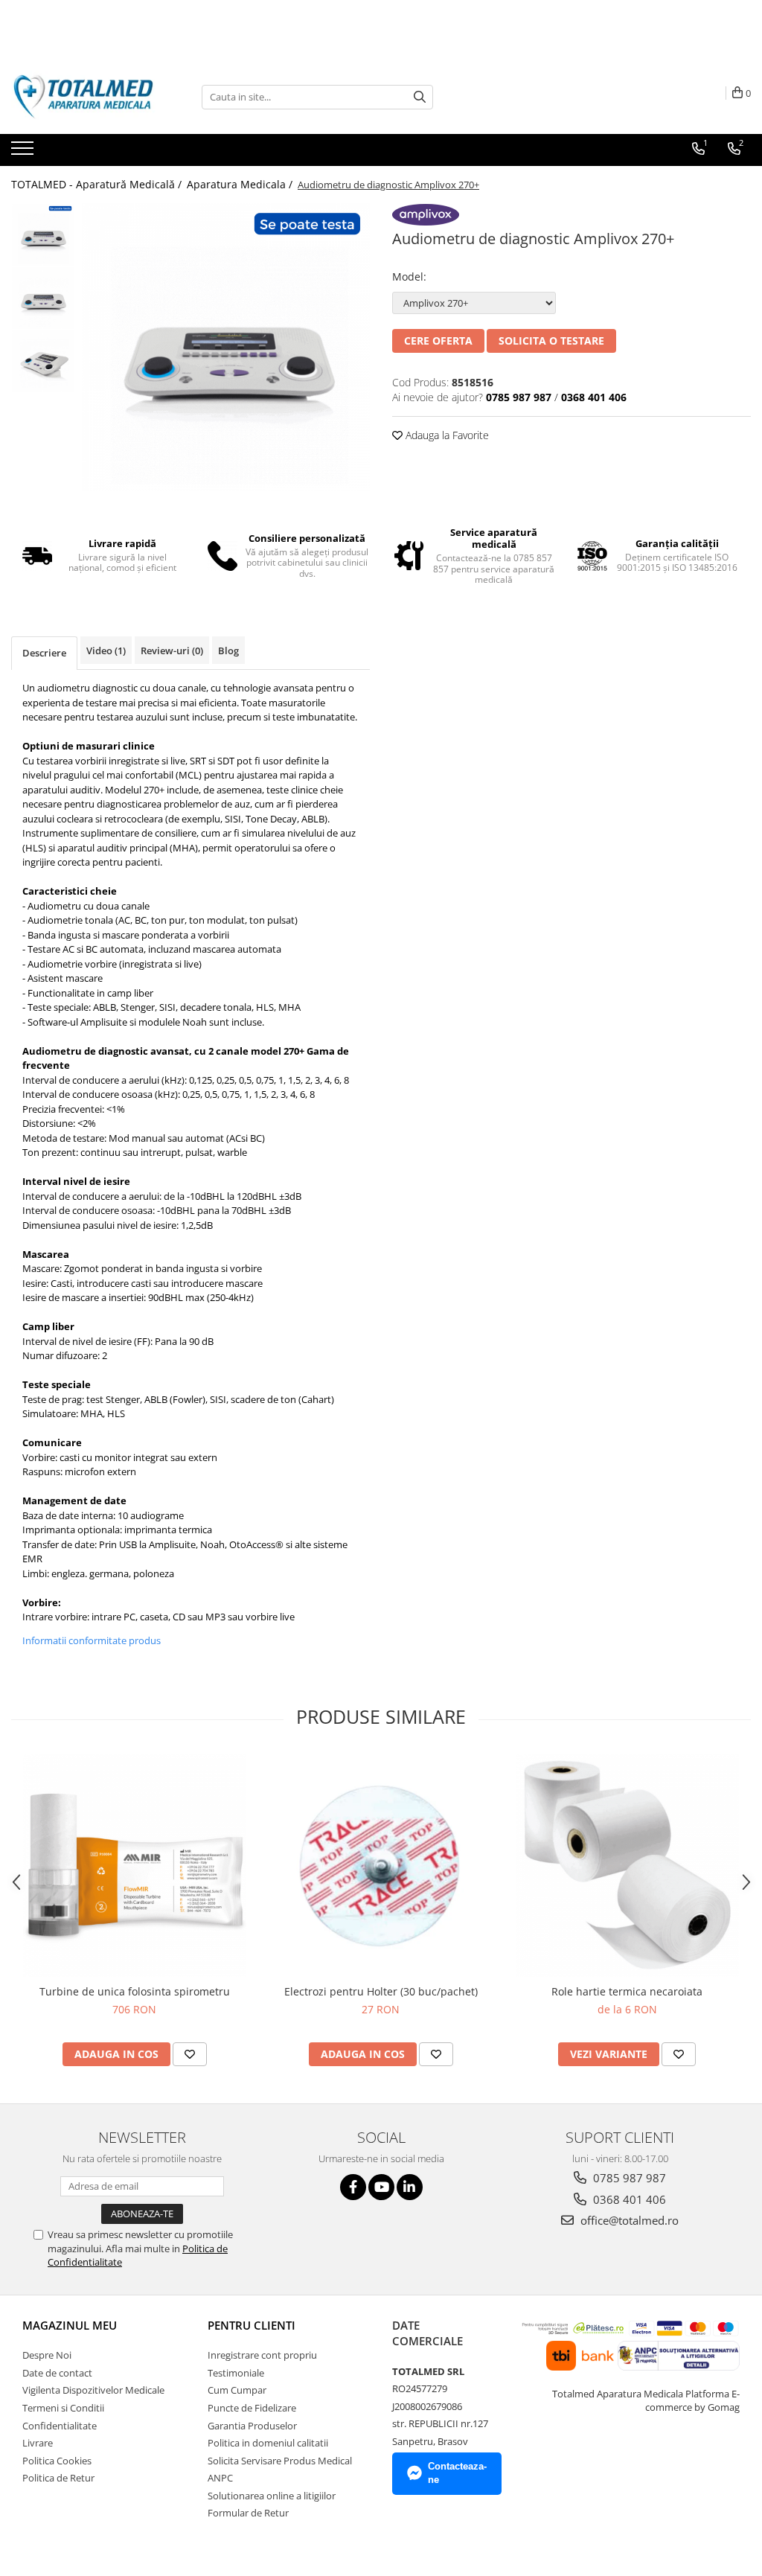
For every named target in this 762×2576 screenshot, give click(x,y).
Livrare (38, 2443)
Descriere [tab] (44, 653)
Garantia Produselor (252, 2426)
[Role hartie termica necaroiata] (627, 1865)
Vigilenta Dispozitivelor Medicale (93, 2390)
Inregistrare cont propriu (262, 2355)
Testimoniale (236, 2373)
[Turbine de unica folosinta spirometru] (135, 1865)
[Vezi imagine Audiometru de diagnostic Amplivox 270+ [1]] (43, 298)
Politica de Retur (58, 2478)
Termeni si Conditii (63, 2408)
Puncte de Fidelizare (252, 2408)
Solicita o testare (551, 341)
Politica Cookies (57, 2461)
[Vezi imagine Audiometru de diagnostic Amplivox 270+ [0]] (43, 235)
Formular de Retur (248, 2513)
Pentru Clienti (252, 2325)
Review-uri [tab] (172, 651)
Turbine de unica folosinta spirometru (135, 1991)
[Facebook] (353, 2187)
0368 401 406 (628, 2199)
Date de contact (57, 2373)
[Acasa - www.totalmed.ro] (86, 97)
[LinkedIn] (410, 2187)
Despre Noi (47, 2355)
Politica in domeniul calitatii (268, 2443)
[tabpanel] (226, 347)
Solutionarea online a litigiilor (272, 2496)
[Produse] (24, 153)
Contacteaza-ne (457, 2473)
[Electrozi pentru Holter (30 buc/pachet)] (381, 1865)
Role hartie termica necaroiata (627, 1991)
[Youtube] (381, 2187)
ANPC (220, 2478)
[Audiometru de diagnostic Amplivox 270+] (226, 347)
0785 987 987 (628, 2178)
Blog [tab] (228, 651)
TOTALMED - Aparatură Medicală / (98, 184)
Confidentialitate (60, 2426)
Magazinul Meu (70, 2325)
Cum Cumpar (237, 2390)
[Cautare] (420, 97)
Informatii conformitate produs (92, 1640)
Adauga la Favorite (446, 435)
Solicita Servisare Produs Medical (280, 2461)
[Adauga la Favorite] (190, 2054)
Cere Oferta (438, 341)
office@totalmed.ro (628, 2220)
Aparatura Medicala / (241, 184)
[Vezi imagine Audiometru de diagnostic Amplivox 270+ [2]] (43, 361)
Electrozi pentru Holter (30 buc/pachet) (381, 1991)
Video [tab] (106, 651)
